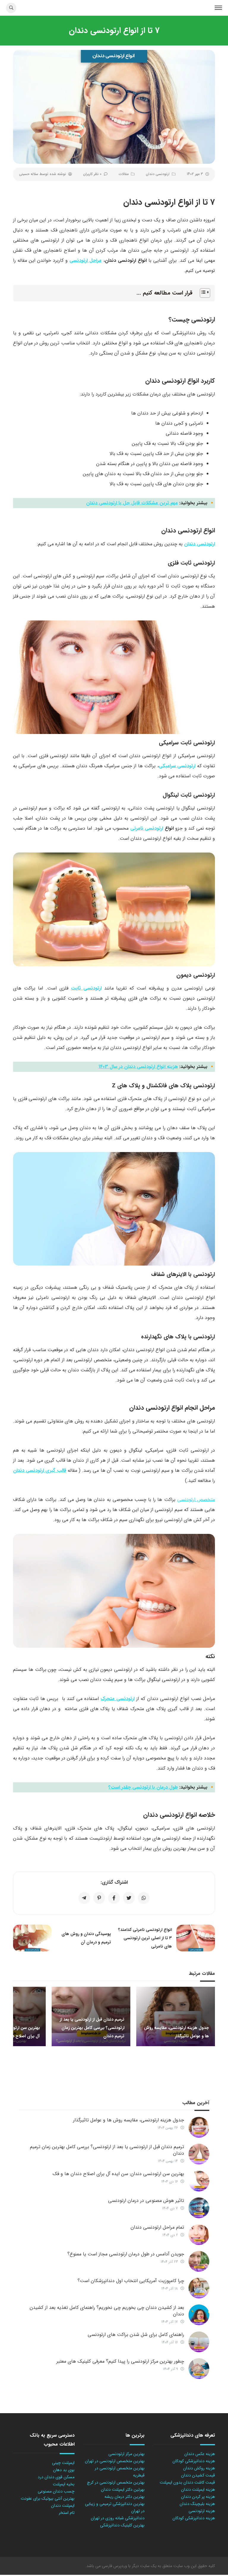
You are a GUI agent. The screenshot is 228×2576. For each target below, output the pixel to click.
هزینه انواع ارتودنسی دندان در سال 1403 (138, 1067)
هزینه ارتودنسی (202, 2511)
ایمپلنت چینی (63, 2463)
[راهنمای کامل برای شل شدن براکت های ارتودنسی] (199, 2342)
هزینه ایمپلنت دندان (198, 2490)
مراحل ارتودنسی (85, 260)
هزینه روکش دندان (199, 2468)
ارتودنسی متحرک (118, 1699)
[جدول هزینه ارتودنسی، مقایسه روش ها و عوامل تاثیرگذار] (199, 2127)
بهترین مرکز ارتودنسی (126, 2454)
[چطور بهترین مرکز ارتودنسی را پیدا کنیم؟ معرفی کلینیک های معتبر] (199, 2369)
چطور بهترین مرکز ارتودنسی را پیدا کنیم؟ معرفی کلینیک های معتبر (120, 2361)
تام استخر (67, 2513)
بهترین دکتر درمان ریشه (125, 2497)
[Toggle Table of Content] (202, 293)
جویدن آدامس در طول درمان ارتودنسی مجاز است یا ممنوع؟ (126, 2254)
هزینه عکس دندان (200, 2454)
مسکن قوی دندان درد (56, 2477)
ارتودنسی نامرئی (147, 828)
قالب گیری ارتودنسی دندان (40, 1470)
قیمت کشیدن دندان (198, 2475)
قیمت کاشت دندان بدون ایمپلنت (187, 2482)
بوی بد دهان (64, 2470)
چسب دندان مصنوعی (56, 2491)
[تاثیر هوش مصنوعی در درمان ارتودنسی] (199, 2208)
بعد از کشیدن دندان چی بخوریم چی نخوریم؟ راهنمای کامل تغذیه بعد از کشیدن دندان (107, 2311)
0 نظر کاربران (92, 174)
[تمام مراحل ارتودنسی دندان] (199, 2235)
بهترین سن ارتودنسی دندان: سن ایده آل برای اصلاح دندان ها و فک (118, 2174)
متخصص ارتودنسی (196, 1500)
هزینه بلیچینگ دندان (197, 2504)
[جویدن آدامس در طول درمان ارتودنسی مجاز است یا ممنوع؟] (199, 2261)
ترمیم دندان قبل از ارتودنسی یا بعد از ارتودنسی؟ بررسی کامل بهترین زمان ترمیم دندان (107, 2150)
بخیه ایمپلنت (64, 2484)
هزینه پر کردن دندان (198, 2497)
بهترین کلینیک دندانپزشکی (122, 2525)
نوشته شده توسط (42, 174)
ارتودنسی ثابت (86, 988)
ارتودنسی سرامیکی (177, 766)
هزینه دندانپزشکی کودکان (194, 2461)
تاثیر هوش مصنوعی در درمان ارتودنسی (146, 2201)
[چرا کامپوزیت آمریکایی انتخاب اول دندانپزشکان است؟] (199, 2288)
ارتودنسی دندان (158, 174)
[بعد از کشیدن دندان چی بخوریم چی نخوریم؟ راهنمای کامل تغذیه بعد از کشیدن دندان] (199, 2315)
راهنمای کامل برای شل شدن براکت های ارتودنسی (136, 2335)
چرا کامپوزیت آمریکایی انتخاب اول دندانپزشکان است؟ (131, 2281)
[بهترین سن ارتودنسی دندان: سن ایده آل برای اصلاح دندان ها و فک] (199, 2181)
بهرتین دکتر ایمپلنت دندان (123, 2490)
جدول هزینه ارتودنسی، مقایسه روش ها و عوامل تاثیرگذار (129, 2120)
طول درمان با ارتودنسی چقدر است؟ (143, 1787)
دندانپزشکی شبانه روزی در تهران (118, 2518)
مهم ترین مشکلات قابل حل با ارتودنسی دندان (132, 503)
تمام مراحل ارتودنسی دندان (157, 2227)
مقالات (124, 174)
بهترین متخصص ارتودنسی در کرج (116, 2482)
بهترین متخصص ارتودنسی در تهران (115, 2461)
